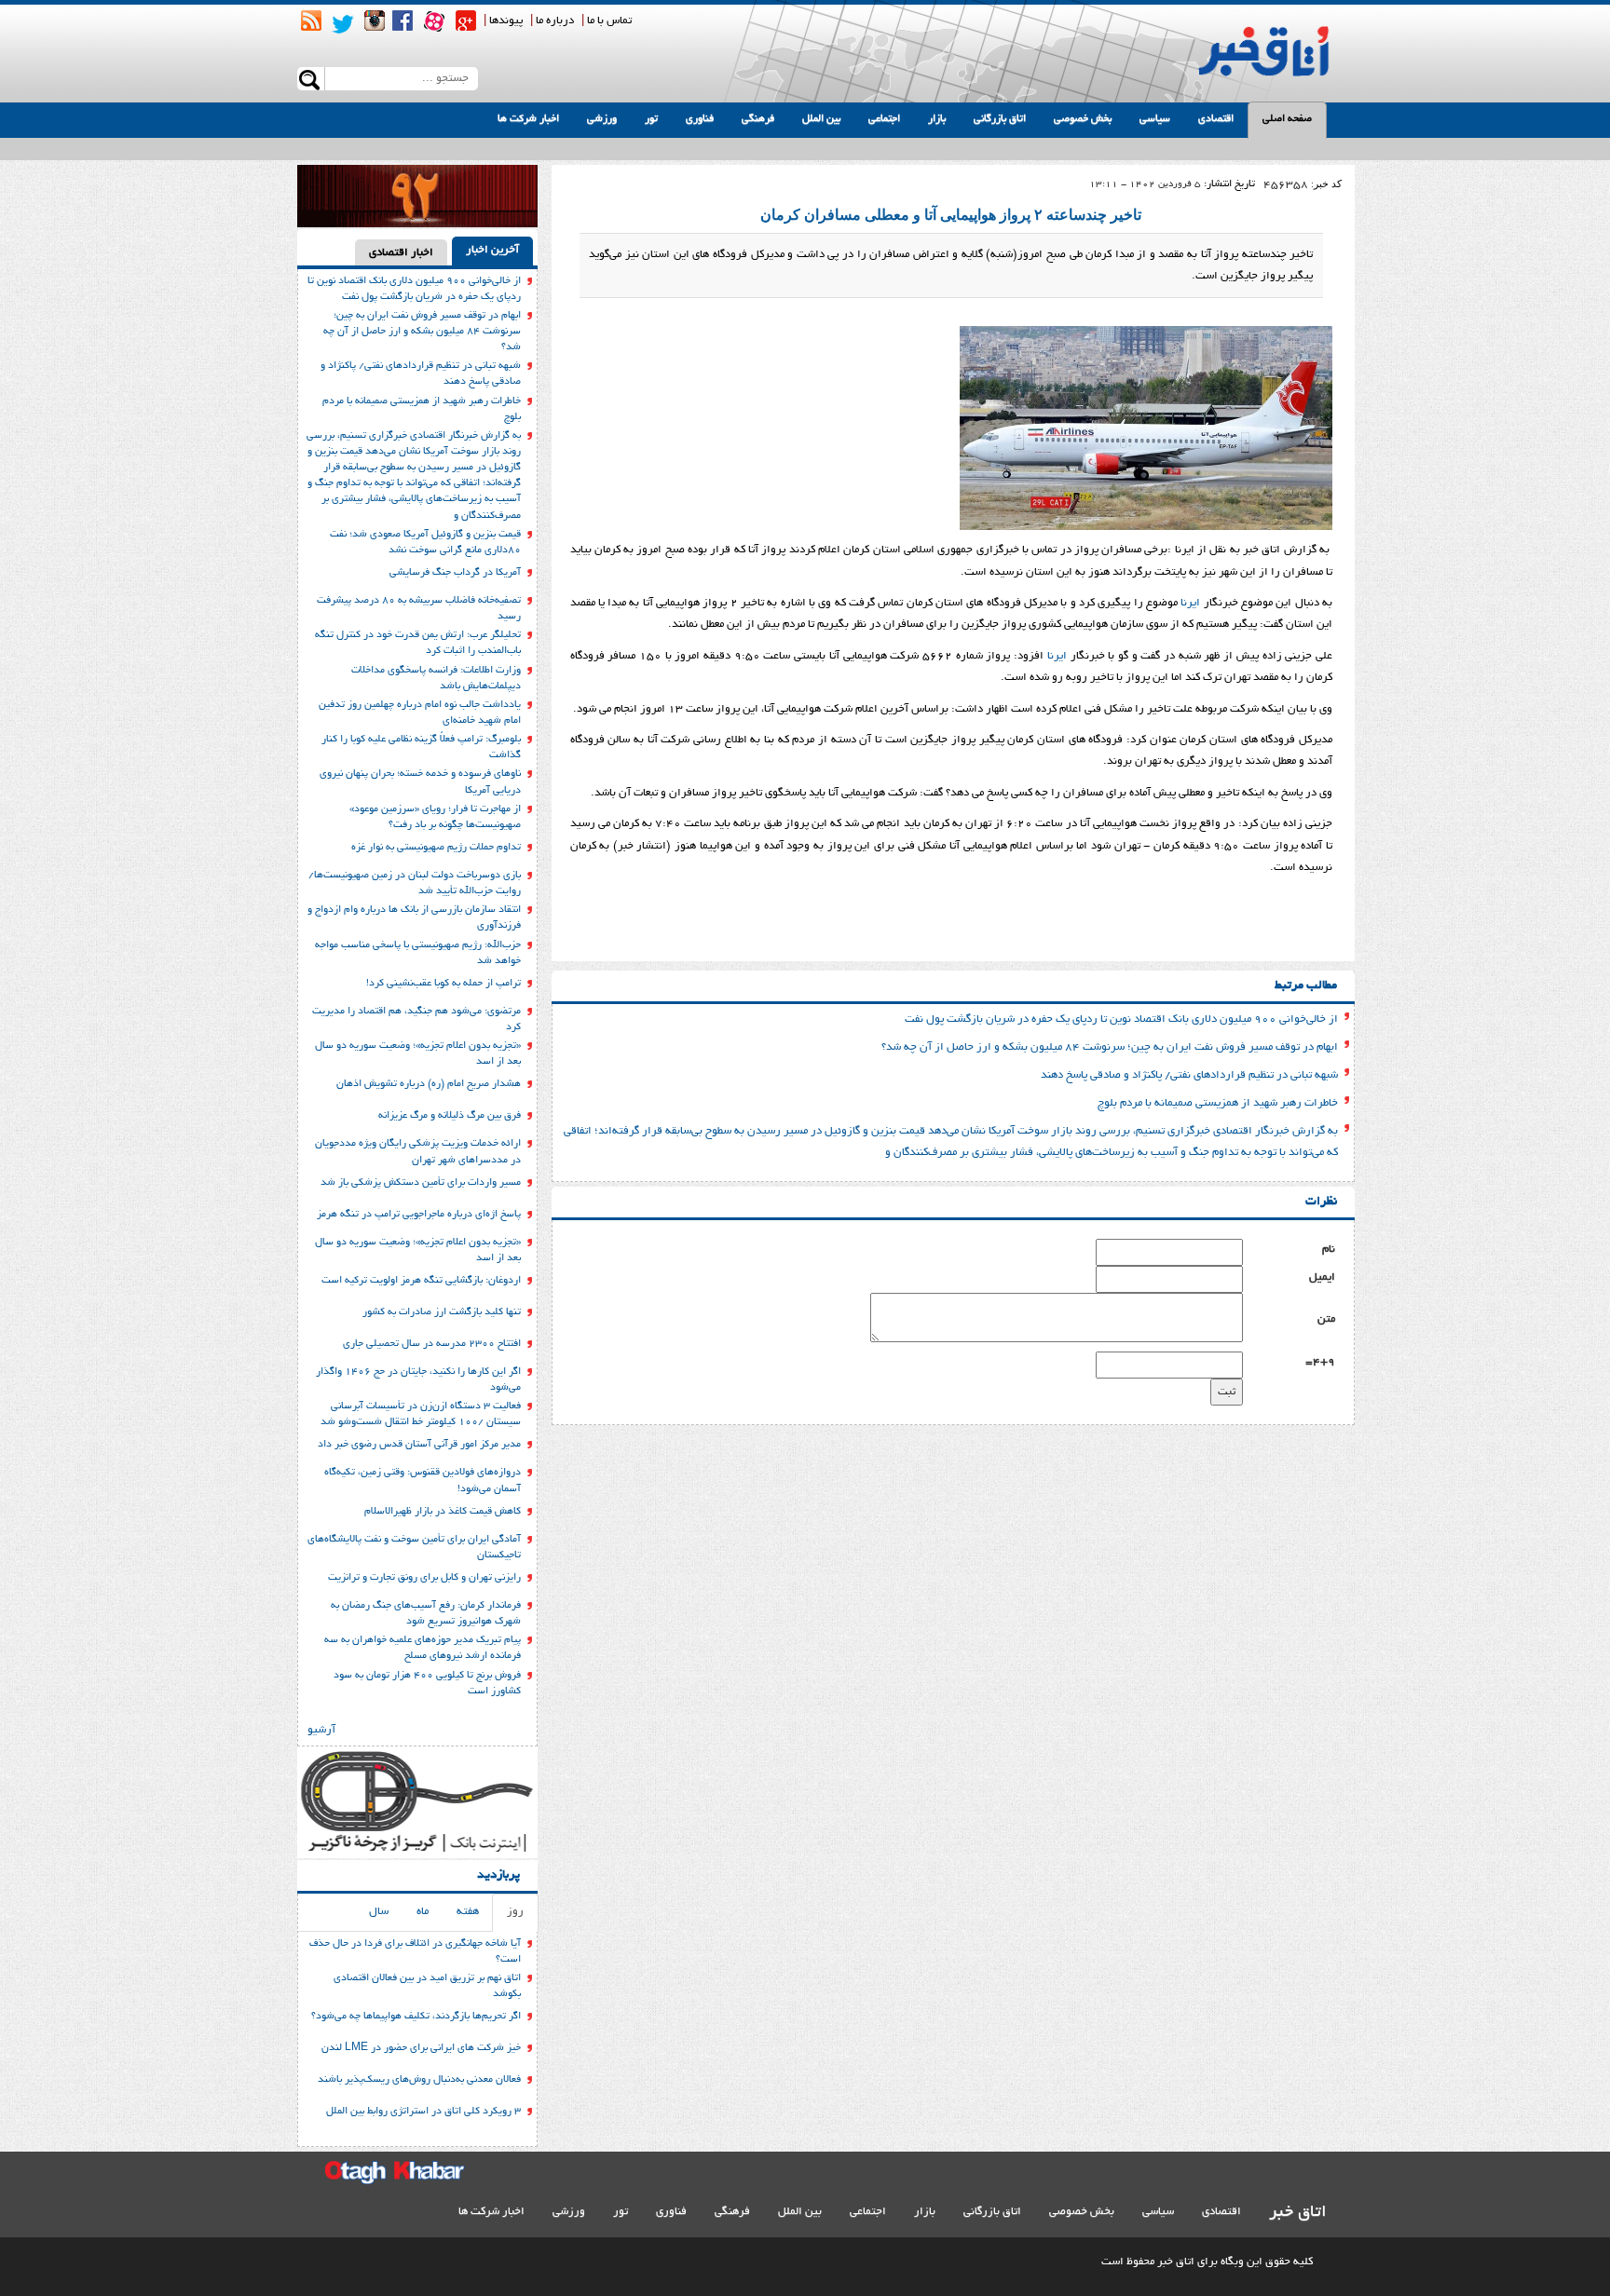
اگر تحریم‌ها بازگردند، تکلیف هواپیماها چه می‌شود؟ (416, 2017)
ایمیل (1322, 1277)
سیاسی (1155, 119)
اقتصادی (1216, 119)
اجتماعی (884, 119)
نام (1329, 1250)
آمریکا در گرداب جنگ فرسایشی (455, 573)
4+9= (1320, 1362)
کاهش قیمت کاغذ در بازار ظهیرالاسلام (443, 1512)
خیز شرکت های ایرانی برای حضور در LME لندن (421, 2048)
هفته (468, 1912)
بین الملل (821, 119)
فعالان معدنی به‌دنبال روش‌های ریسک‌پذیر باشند (419, 2080)
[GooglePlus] (466, 20)
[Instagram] (375, 20)
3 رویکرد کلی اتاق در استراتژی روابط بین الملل (423, 2112)
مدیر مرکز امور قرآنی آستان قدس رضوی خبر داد (419, 1445)
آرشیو (321, 1730)
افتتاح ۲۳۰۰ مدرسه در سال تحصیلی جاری (432, 1344)
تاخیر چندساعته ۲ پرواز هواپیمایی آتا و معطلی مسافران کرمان (951, 215)
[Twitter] (343, 24)
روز (515, 1912)
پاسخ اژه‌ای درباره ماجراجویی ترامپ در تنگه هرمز (419, 1215)
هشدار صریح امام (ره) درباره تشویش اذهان (429, 1084)
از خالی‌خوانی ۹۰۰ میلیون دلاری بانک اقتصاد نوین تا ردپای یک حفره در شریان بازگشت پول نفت (1121, 1019)
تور (651, 119)
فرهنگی (758, 119)
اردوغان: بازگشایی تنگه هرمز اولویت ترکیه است (421, 1281)
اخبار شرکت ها (528, 119)
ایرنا (1190, 603)
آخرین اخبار (492, 250)
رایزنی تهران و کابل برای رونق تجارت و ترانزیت (424, 1578)
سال (379, 1912)
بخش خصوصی (1083, 119)
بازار (937, 119)
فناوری (700, 119)
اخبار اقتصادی (401, 253)
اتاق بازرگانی (1000, 119)
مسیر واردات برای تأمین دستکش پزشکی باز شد (421, 1183)
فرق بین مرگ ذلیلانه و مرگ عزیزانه (450, 1116)
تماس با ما (609, 21)
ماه (423, 1912)
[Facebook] (402, 20)
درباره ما (555, 21)
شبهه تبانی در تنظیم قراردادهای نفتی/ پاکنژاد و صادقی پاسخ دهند (1189, 1075)
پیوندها (506, 21)
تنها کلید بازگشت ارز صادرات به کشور (442, 1312)
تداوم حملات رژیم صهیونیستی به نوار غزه (436, 848)
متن (1326, 1319)
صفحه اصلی (1287, 119)
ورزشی (602, 119)
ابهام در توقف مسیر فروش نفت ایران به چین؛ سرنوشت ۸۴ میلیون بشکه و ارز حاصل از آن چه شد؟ (1110, 1047)
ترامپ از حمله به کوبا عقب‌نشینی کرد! (443, 984)
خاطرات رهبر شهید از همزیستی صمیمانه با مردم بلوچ (1218, 1103)
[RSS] (311, 20)
